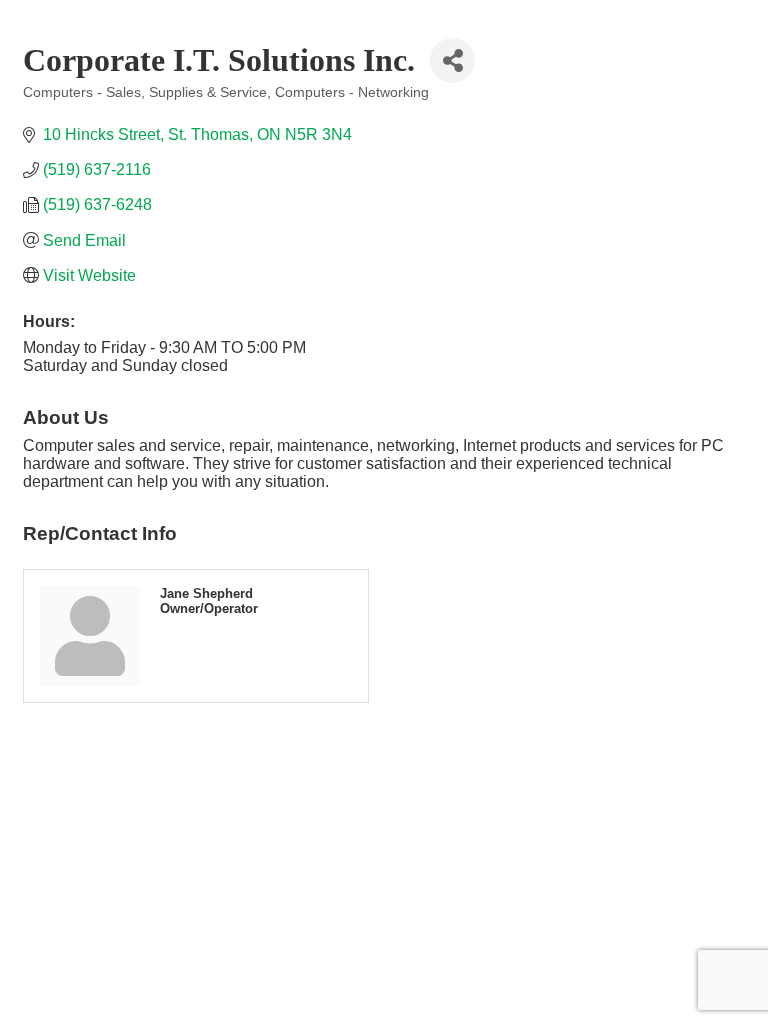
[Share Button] (452, 60)
